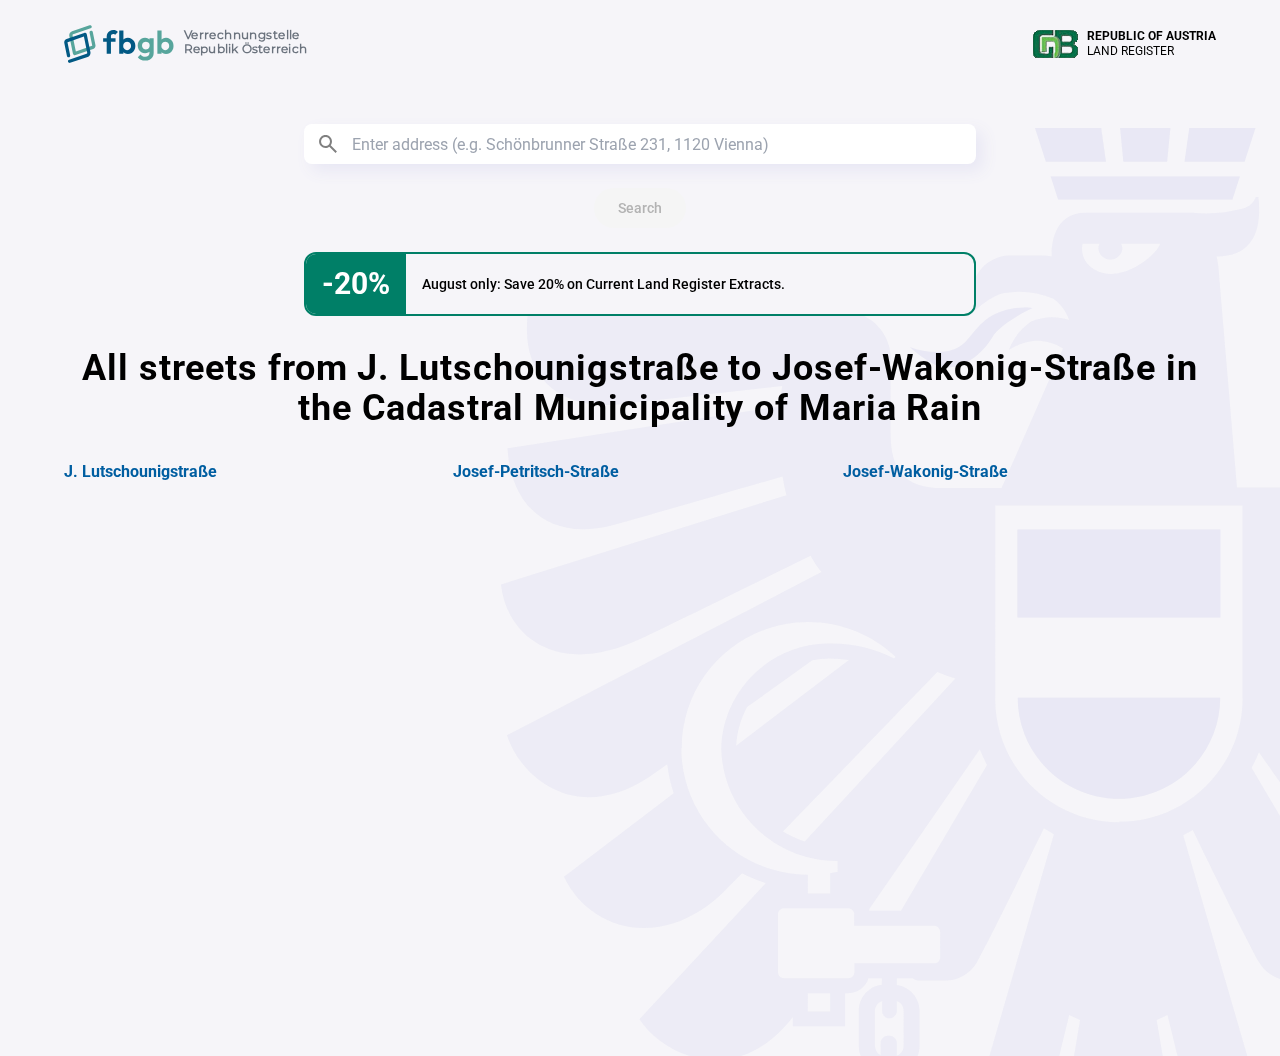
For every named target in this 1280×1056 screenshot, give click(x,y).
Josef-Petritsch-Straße (536, 471)
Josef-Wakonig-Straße (925, 471)
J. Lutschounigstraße (140, 471)
